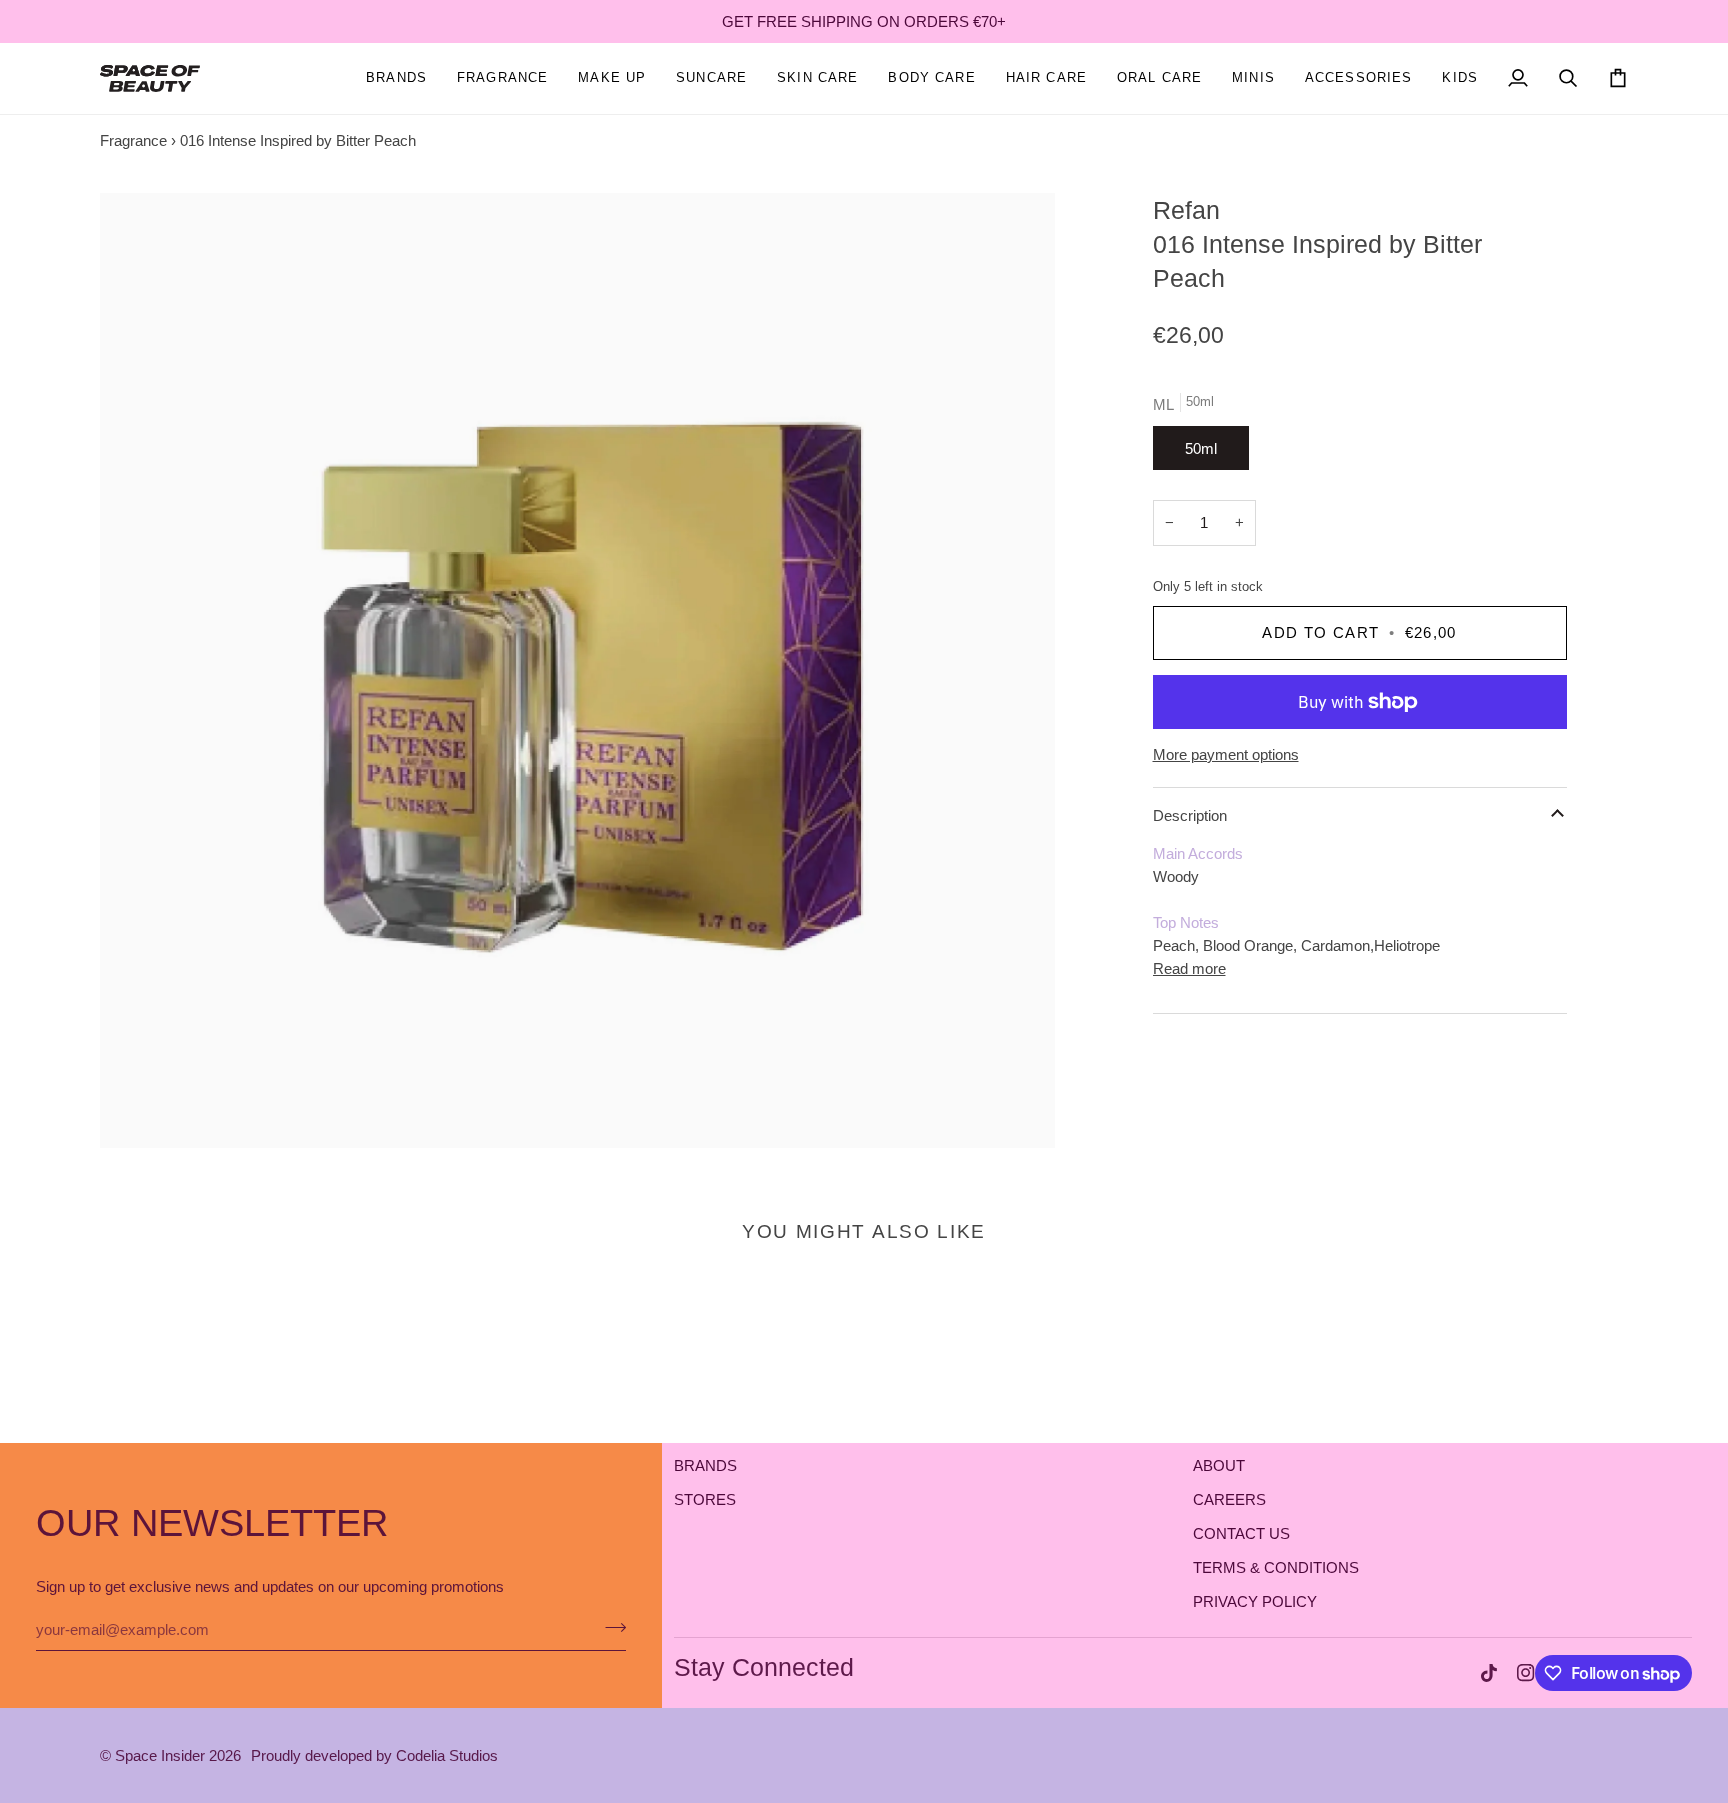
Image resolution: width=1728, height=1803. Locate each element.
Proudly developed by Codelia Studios (374, 1755)
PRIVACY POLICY (1255, 1601)
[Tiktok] (1489, 1673)
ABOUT (1219, 1465)
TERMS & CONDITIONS (1276, 1567)
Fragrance (133, 140)
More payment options (1226, 754)
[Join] (609, 1627)
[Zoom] (577, 670)
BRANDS (705, 1465)
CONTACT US (1241, 1533)
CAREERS (1229, 1499)
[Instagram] (1526, 1673)
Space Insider (160, 1755)
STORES (705, 1499)
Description (1190, 815)
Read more (1189, 968)
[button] (502, 78)
